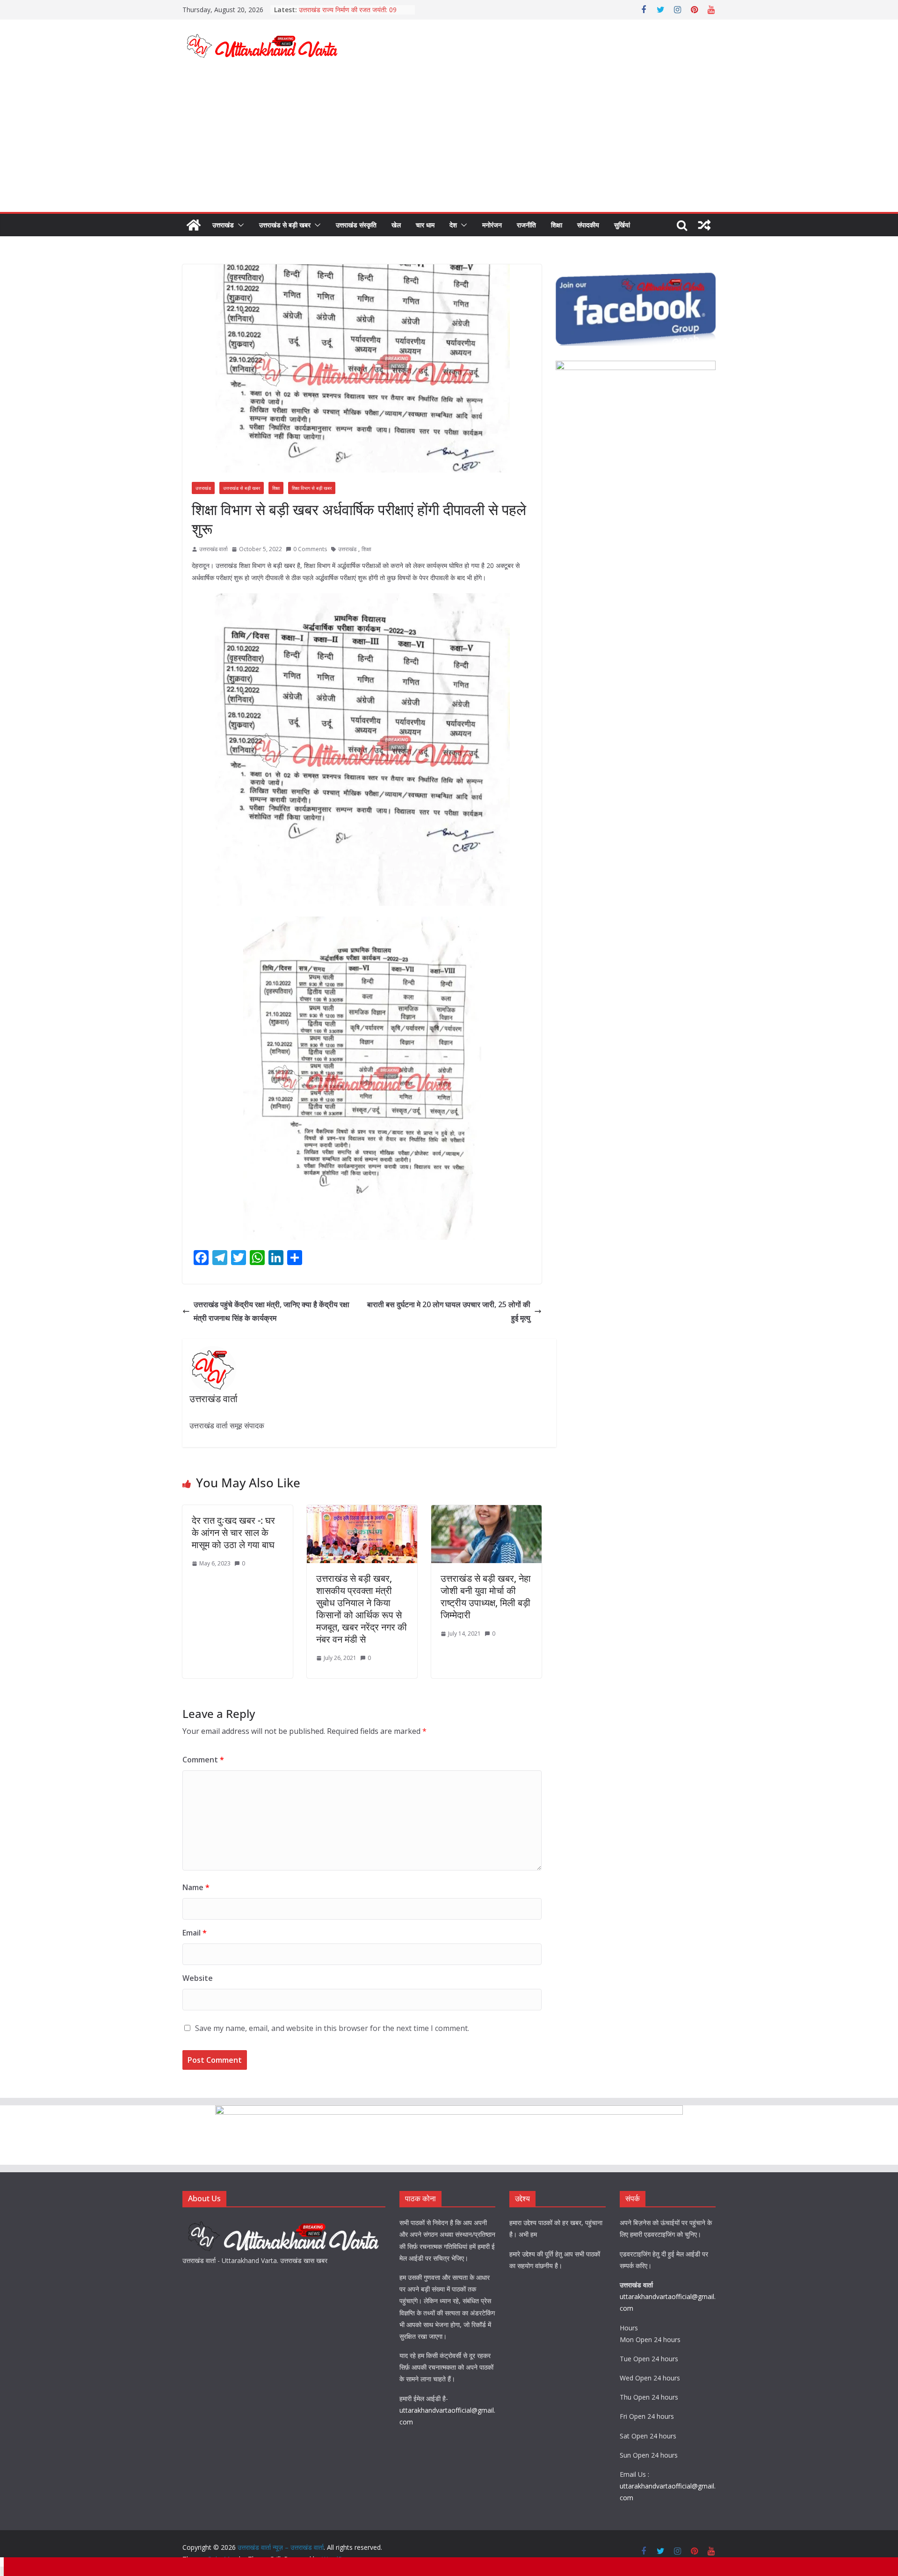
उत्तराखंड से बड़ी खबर (285, 225)
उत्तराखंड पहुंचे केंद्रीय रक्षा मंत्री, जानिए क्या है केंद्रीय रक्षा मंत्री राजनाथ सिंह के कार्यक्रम (272, 1311)
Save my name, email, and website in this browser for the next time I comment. (332, 2028)
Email (195, 1933)
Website (198, 1978)
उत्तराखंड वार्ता (214, 549)
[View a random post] (704, 225)
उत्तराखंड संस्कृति (356, 225)
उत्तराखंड (223, 225)
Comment (203, 1760)
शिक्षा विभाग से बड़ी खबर (312, 488)
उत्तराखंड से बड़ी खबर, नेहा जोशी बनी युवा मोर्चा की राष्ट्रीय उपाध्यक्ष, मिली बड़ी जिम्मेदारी (486, 1597)
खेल (396, 225)
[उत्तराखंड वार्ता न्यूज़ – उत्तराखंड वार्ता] (194, 225)
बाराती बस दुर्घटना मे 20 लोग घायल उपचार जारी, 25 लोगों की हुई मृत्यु (449, 1311)
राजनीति (526, 225)
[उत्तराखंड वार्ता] (284, 2223)
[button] (239, 225)
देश (453, 225)
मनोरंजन (492, 225)
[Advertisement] (449, 142)
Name (196, 1887)
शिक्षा (557, 225)
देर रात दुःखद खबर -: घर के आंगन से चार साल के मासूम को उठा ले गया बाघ (233, 1532)
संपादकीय (588, 225)
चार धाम (425, 225)
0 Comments (310, 549)
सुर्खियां (622, 225)
